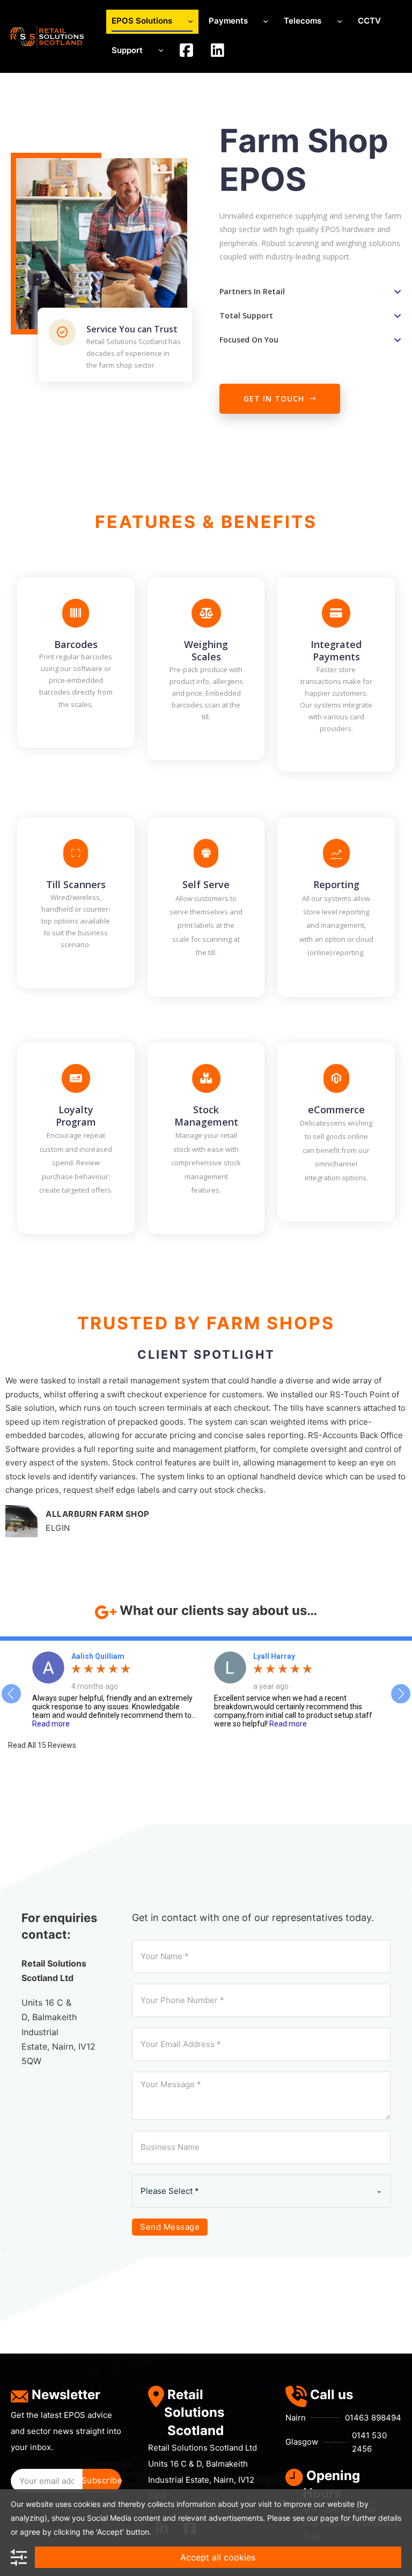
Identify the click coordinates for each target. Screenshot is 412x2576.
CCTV (369, 21)
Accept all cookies (218, 2557)
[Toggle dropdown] (190, 22)
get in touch (274, 399)
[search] (187, 51)
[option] (115, 1690)
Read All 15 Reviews (42, 1745)
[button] (310, 292)
